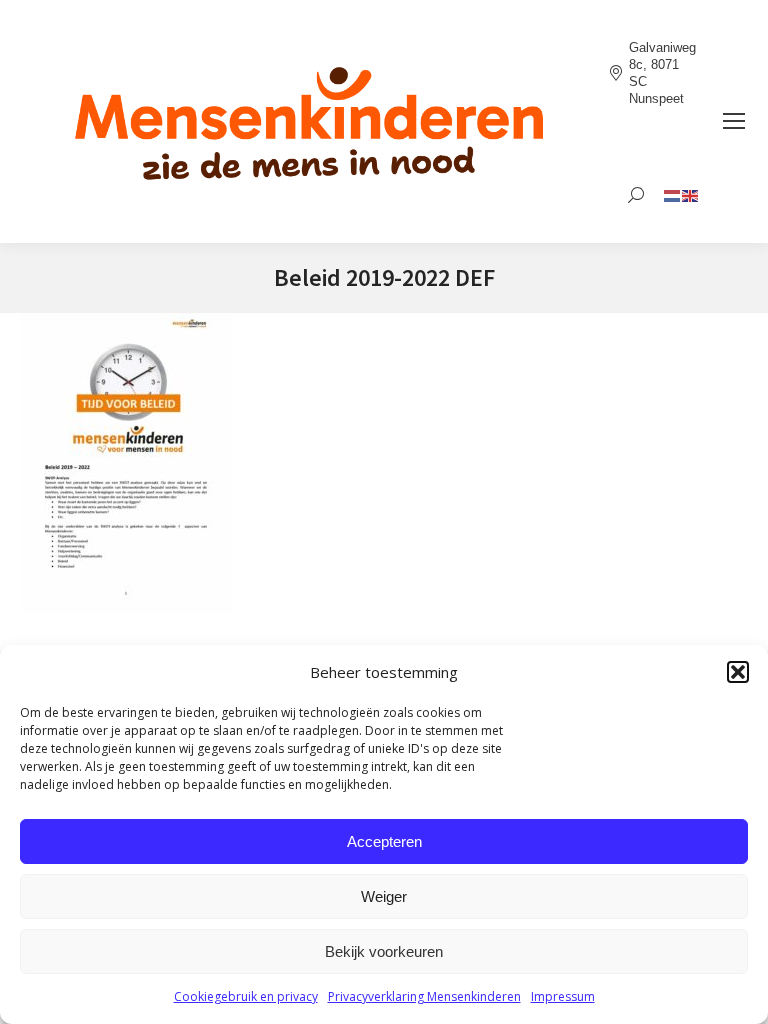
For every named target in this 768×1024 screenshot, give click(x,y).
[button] (738, 672)
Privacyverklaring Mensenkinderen (424, 996)
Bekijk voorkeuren (384, 951)
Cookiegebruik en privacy (246, 996)
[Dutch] (673, 194)
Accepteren (384, 841)
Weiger (384, 896)
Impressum (563, 996)
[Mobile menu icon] (734, 121)
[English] (691, 194)
